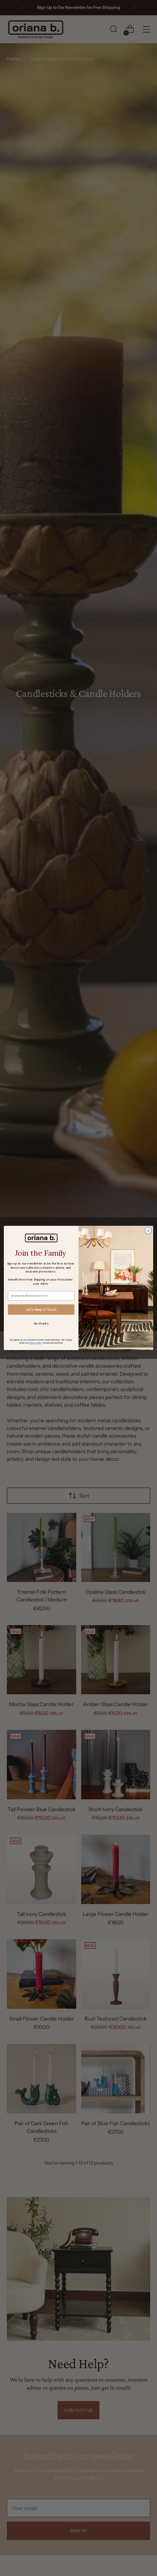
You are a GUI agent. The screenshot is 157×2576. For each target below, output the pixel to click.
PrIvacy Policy (35, 1343)
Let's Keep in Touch (41, 1310)
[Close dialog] (148, 1231)
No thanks (41, 1324)
